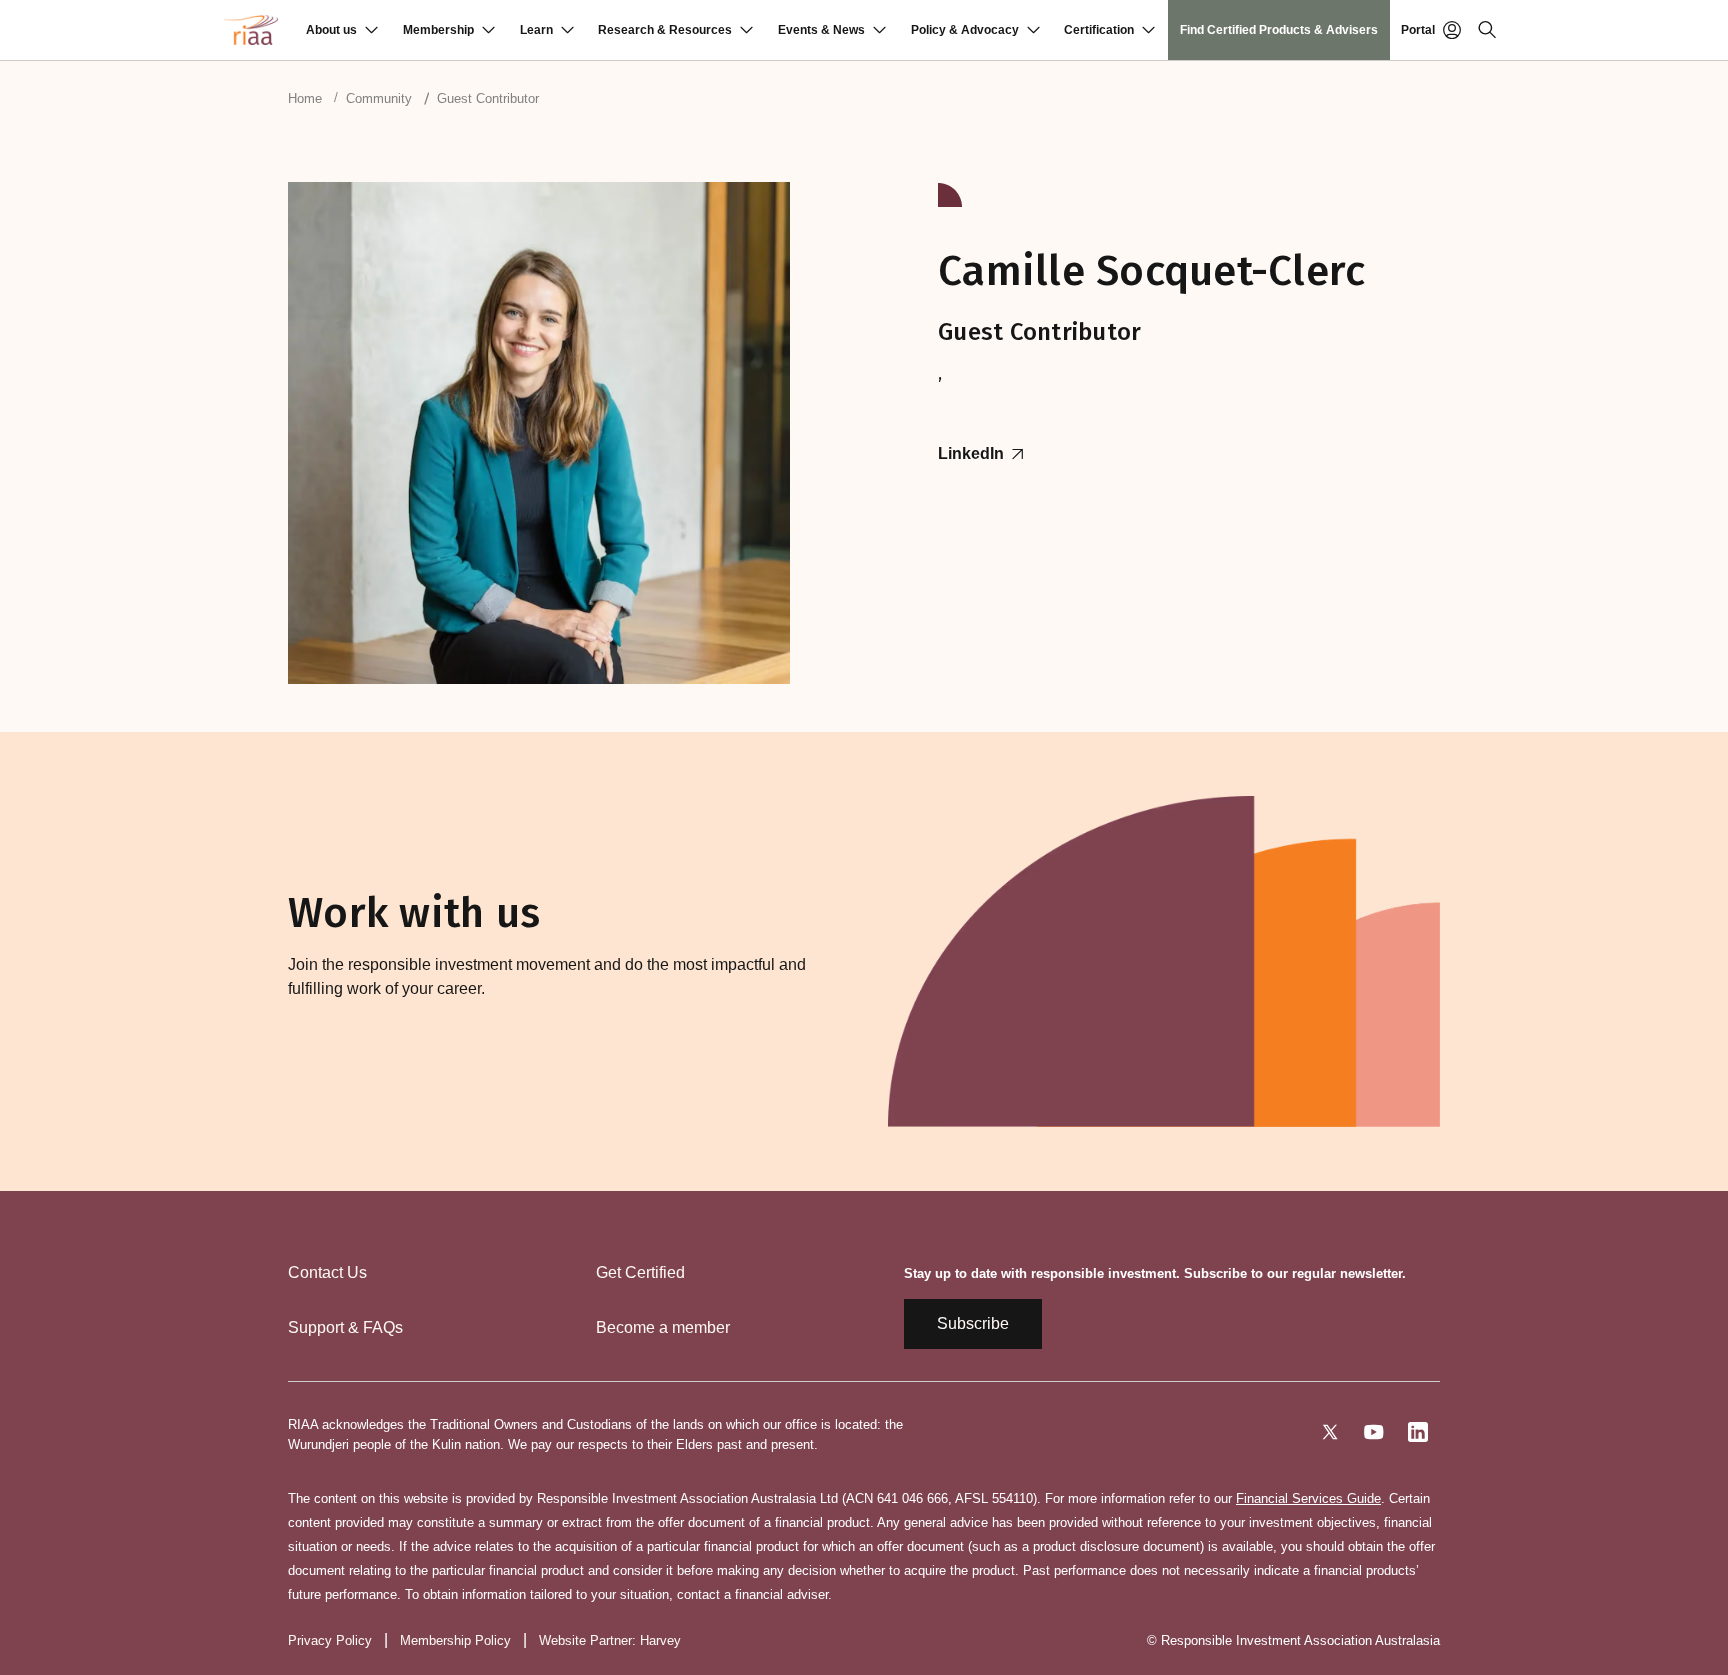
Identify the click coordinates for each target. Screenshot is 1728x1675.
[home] (251, 30)
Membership (438, 30)
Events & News (821, 30)
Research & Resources (665, 30)
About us (331, 30)
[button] (342, 30)
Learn (536, 30)
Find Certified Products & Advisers (1279, 30)
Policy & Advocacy (965, 30)
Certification (1099, 30)
